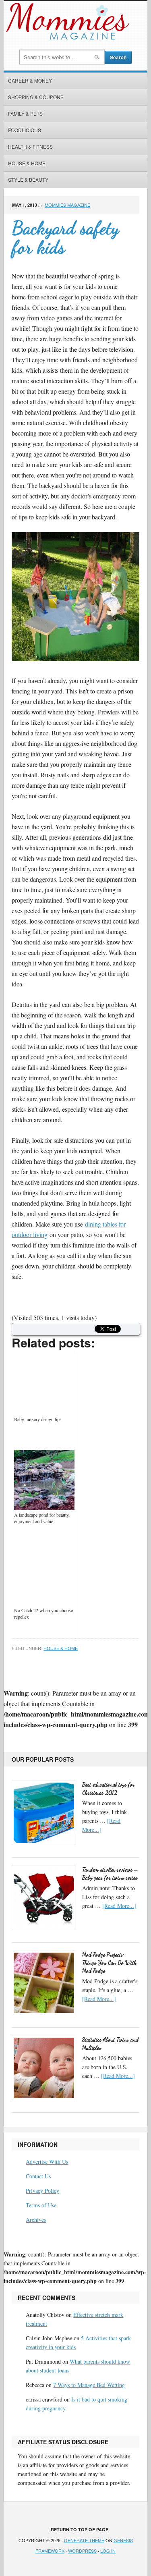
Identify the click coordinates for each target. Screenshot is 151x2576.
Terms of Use (41, 2205)
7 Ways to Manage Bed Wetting (89, 2385)
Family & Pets (25, 113)
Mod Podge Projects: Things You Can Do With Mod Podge (109, 1963)
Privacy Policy (42, 2191)
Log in (108, 2551)
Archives (36, 2220)
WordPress (82, 2551)
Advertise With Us (47, 2162)
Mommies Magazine (67, 205)
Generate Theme (84, 2540)
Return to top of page (80, 2529)
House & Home (27, 163)
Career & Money (30, 80)
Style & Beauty (28, 180)
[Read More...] (119, 1906)
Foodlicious (25, 130)
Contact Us (38, 2176)
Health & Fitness (30, 146)
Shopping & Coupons (36, 97)
